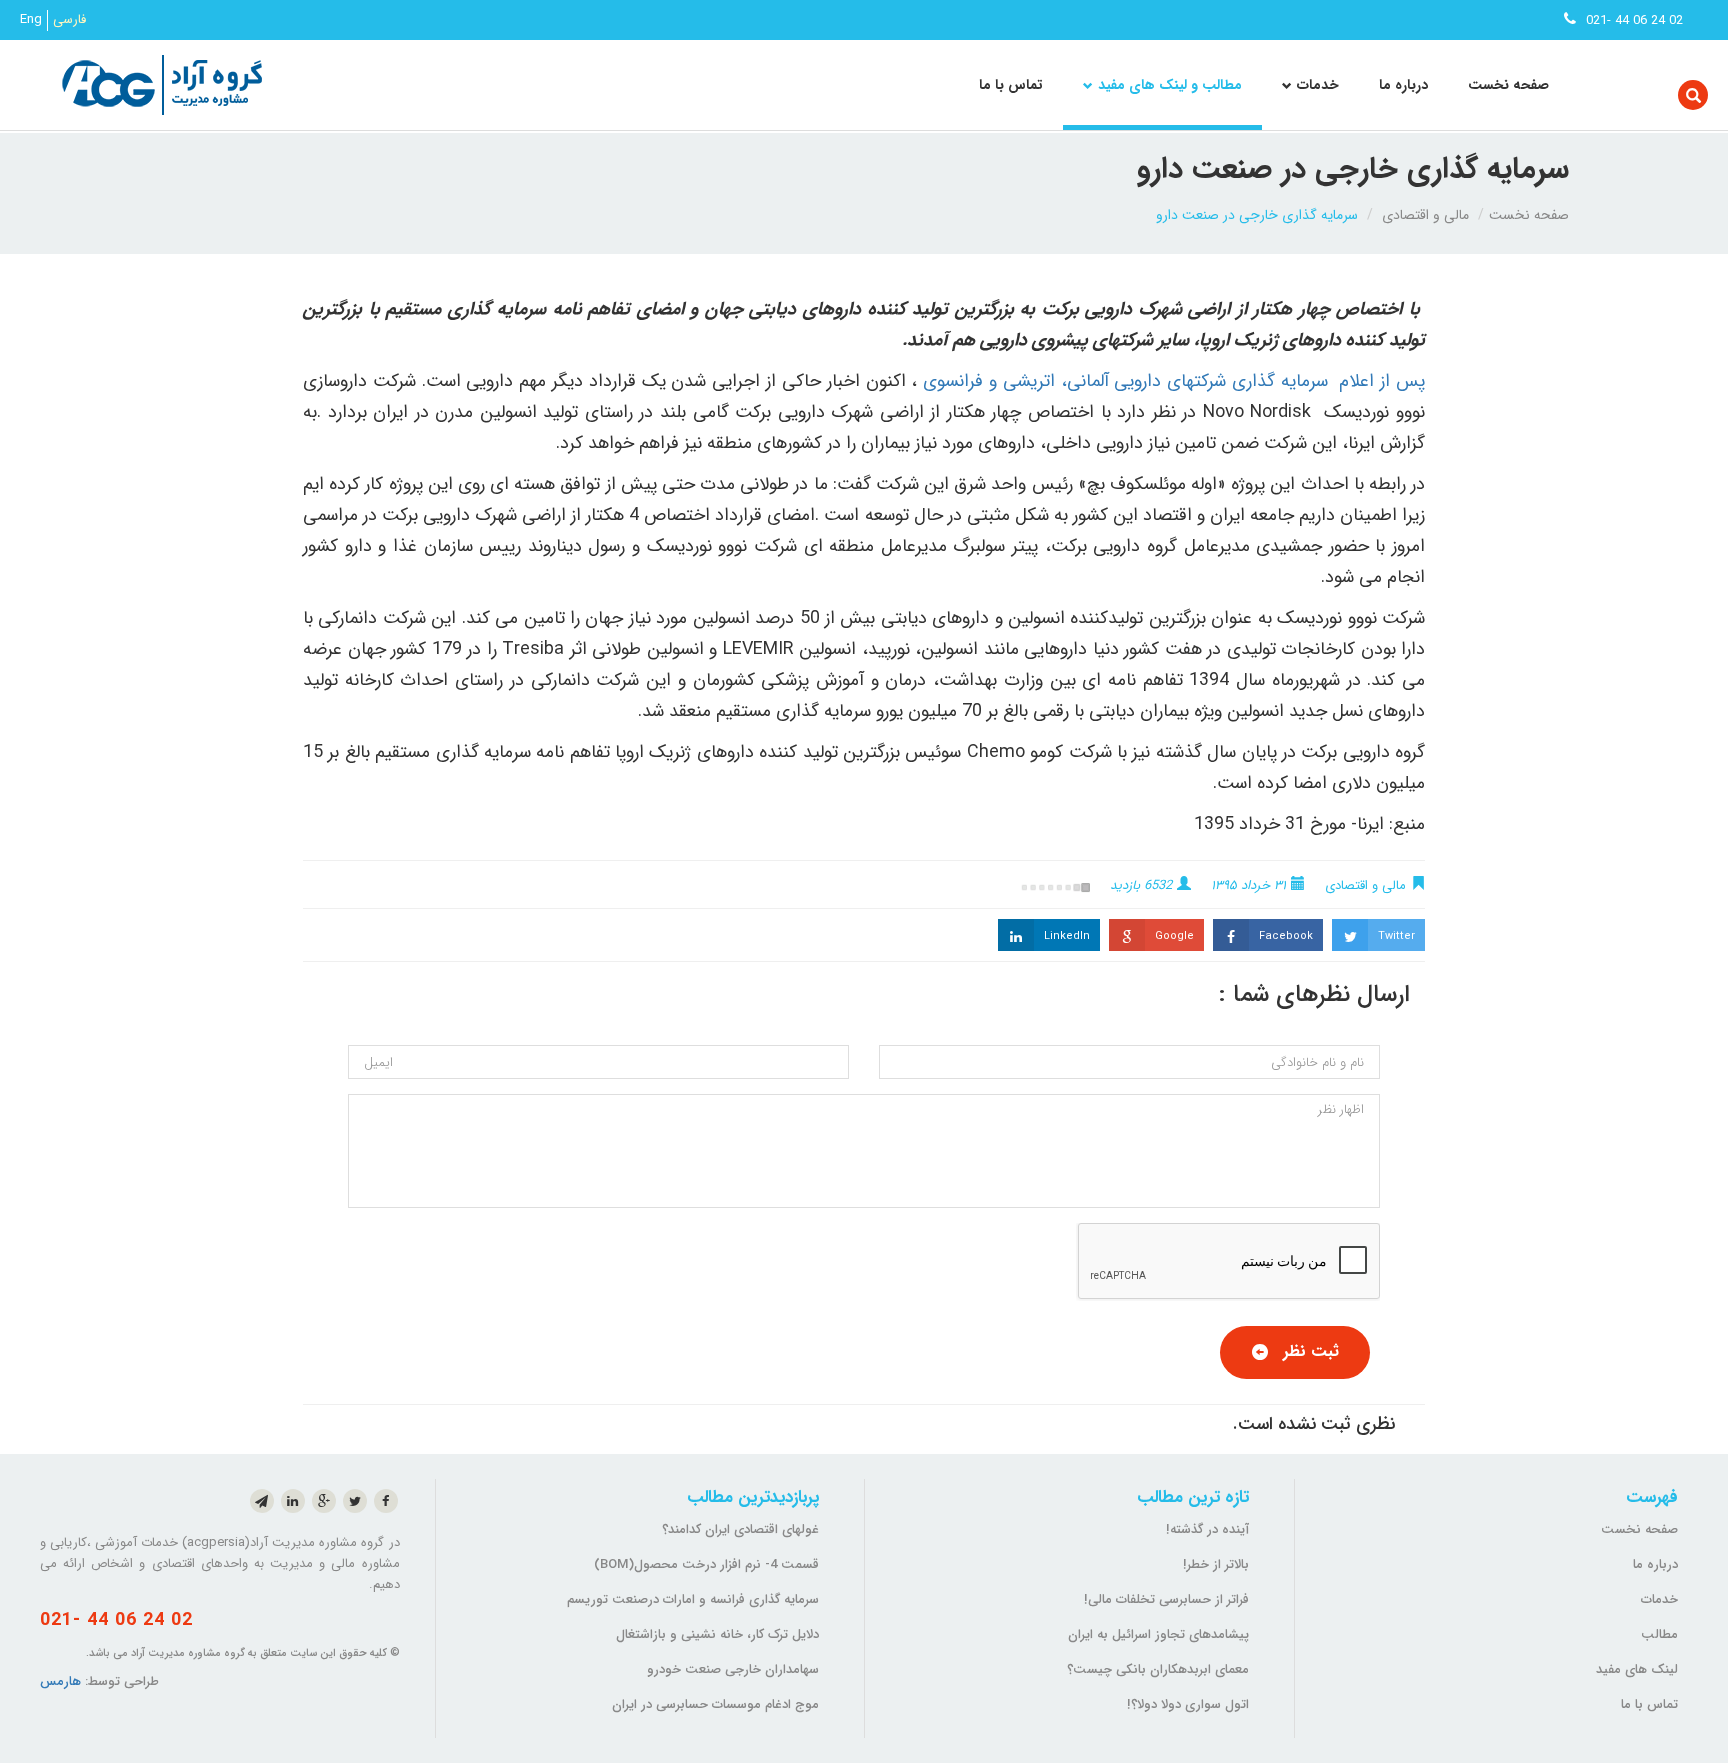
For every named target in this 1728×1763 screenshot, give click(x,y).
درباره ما (1403, 85)
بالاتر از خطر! (1216, 1564)
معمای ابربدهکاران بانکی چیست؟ (1158, 1669)
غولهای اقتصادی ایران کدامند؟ (740, 1529)
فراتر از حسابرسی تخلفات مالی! (1166, 1599)
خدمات (1659, 1599)
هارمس (60, 1681)
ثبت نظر (1311, 1351)
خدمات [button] (1318, 85)
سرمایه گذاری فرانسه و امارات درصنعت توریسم (693, 1599)
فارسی (69, 20)
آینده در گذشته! (1207, 1529)
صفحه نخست (1508, 85)
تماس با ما (1011, 85)
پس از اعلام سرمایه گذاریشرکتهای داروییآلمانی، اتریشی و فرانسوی (1174, 381)
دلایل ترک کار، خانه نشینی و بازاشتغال (717, 1634)
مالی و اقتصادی (1425, 215)
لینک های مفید (1637, 1669)
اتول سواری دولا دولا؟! (1188, 1704)
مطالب (1659, 1634)
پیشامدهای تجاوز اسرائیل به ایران (1158, 1634)
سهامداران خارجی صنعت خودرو (733, 1669)
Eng (31, 20)
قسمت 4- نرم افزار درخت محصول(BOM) (706, 1564)
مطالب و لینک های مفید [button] (1170, 85)
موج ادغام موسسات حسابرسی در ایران (715, 1704)
